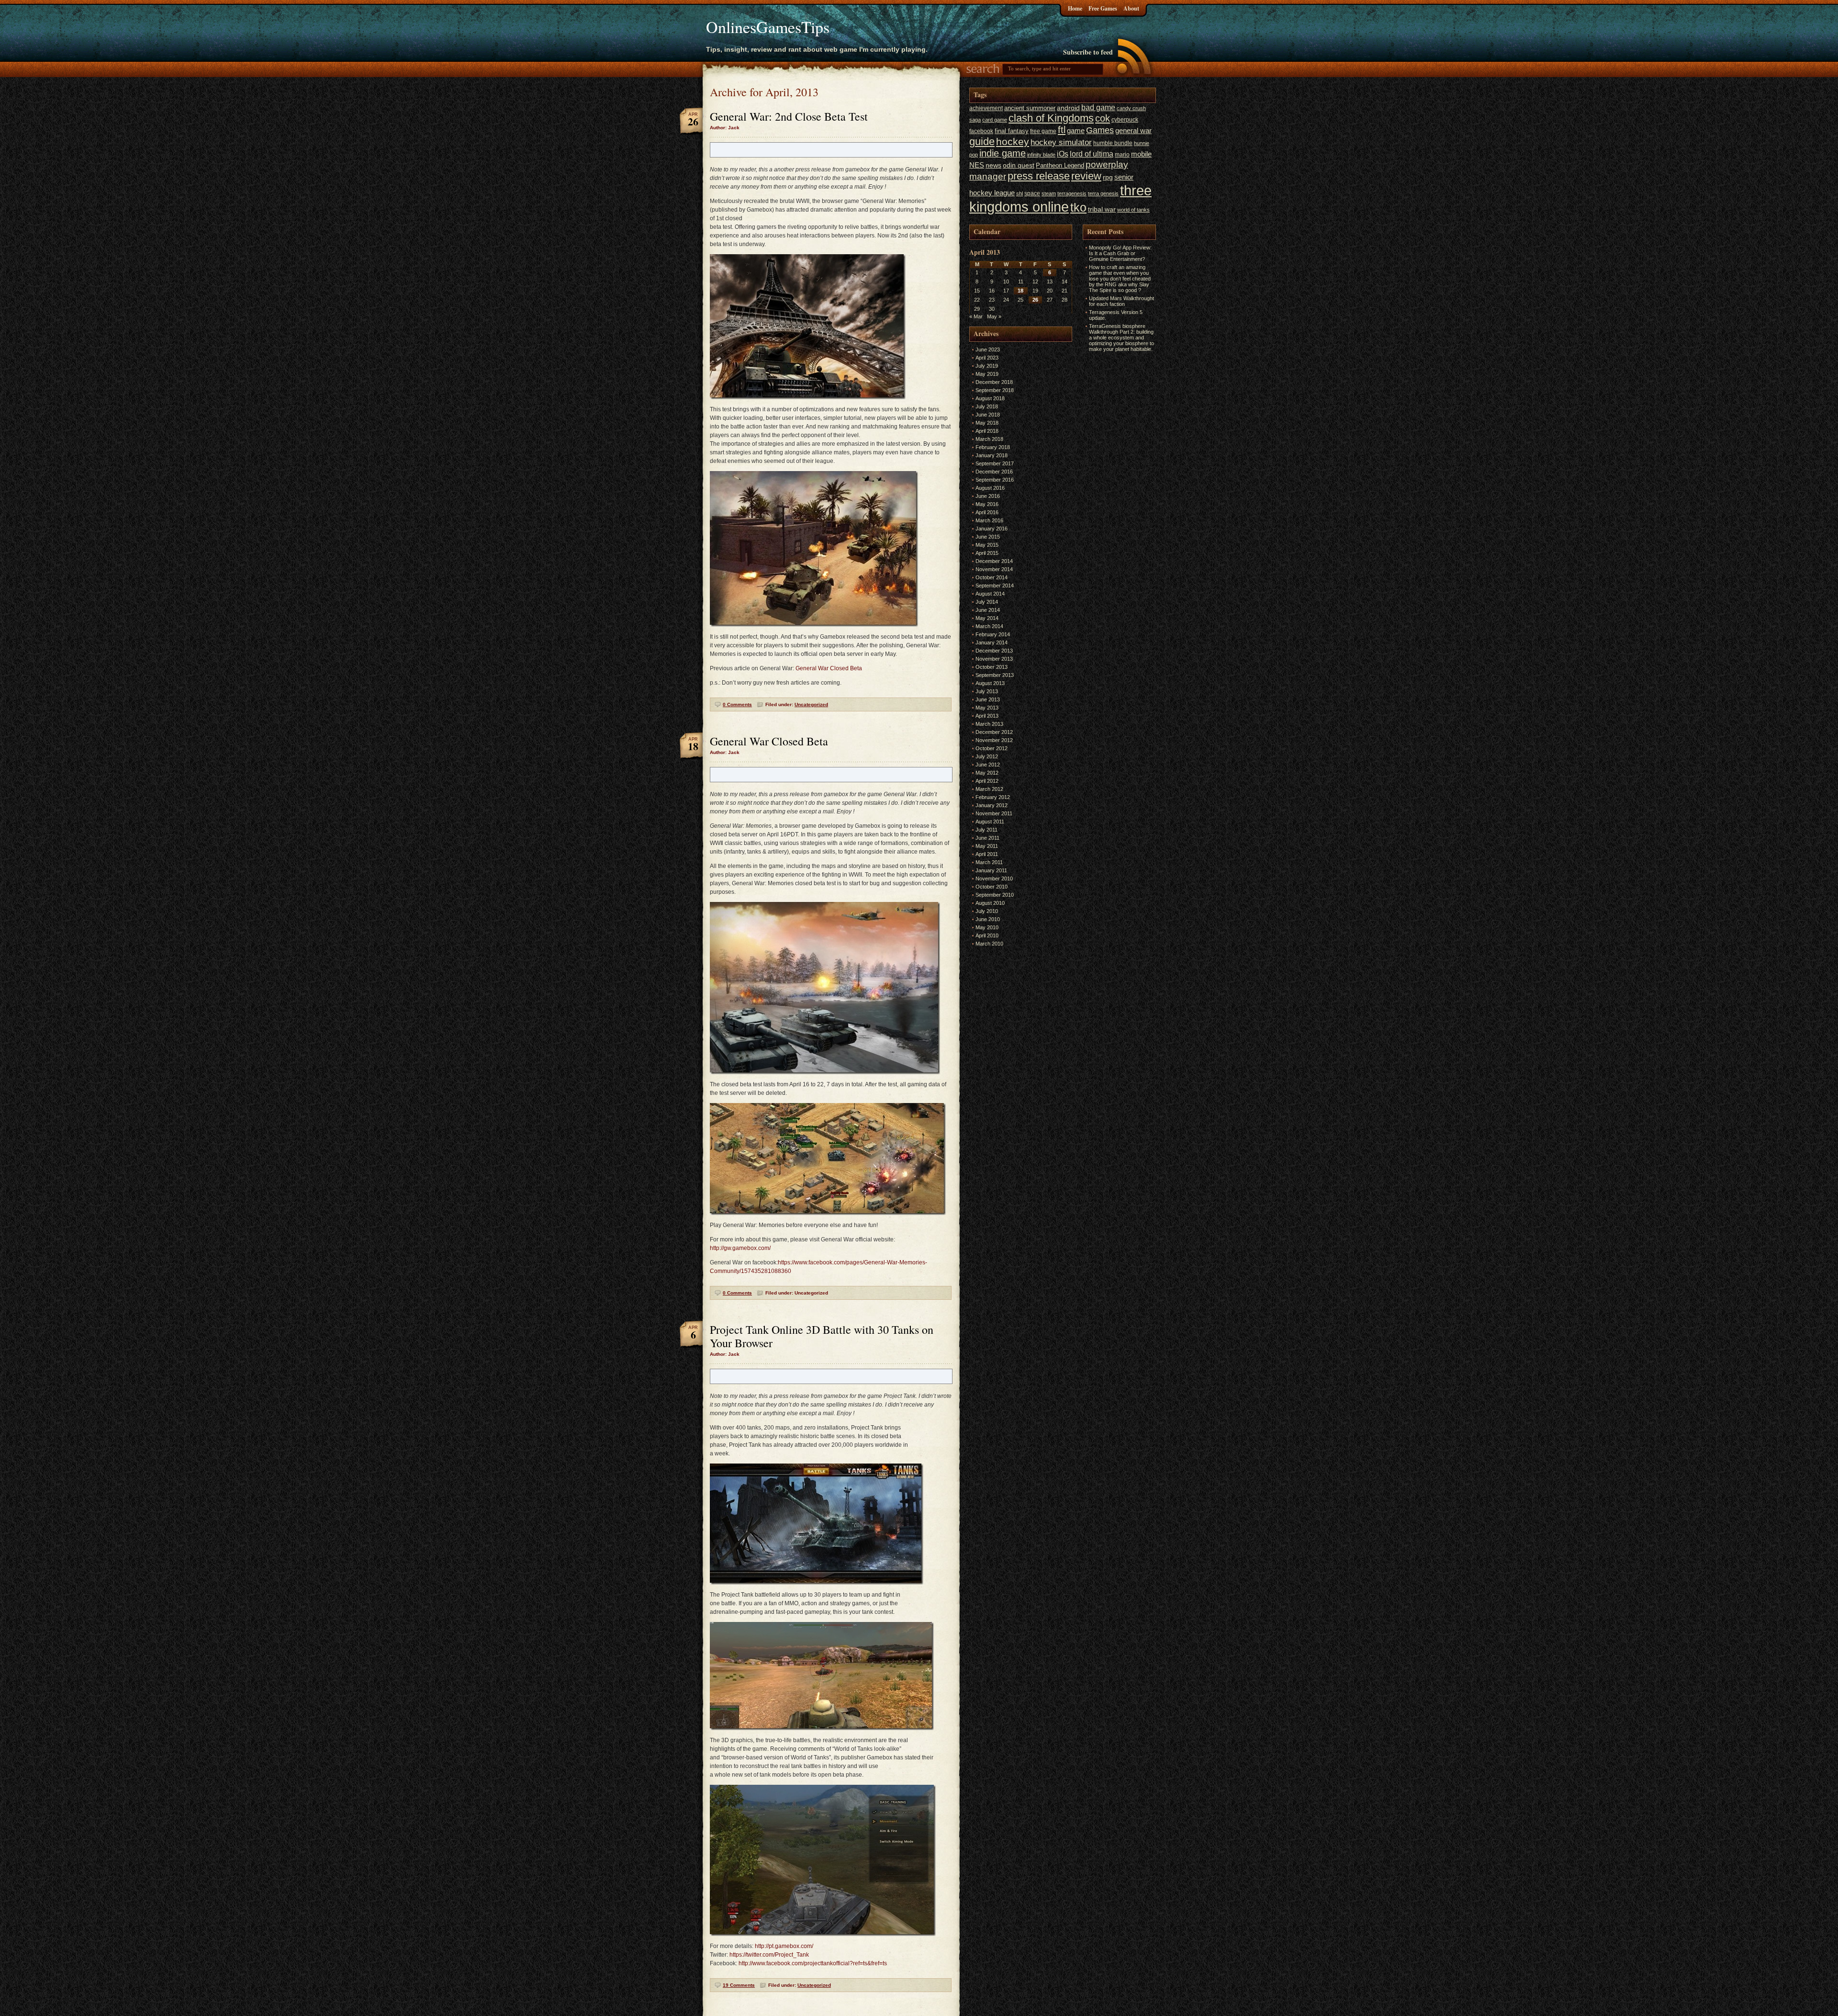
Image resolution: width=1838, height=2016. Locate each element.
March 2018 (989, 439)
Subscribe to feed (1088, 52)
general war (1133, 130)
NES (977, 165)
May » (994, 316)
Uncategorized (811, 704)
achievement (986, 108)
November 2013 (994, 659)
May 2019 (987, 374)
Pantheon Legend (1060, 165)
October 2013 (992, 667)
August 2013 (990, 683)
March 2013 (989, 724)
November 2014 (994, 569)
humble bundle (1113, 143)
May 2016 (987, 504)
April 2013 (987, 716)
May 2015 (987, 545)
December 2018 (994, 382)
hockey (1013, 141)
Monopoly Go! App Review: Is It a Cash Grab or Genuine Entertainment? (1120, 253)
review (1086, 176)
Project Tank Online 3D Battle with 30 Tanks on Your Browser (822, 1336)
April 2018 (987, 431)
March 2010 (989, 944)
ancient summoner (1030, 108)
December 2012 (994, 732)
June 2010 (988, 919)
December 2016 (994, 472)
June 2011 (987, 838)
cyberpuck (1125, 120)
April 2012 (987, 781)
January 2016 (992, 529)
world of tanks (1133, 210)
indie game (1003, 153)
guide (982, 141)
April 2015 (987, 553)
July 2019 (987, 366)
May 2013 (987, 708)
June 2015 (988, 537)
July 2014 (987, 602)
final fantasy (1012, 131)
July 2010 (987, 911)
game (1076, 130)
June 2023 (988, 349)
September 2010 (995, 895)
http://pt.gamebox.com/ (784, 1946)
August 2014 (990, 594)
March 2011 (989, 862)
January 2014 (992, 642)
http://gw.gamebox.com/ (740, 1248)
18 (1020, 291)
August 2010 (990, 903)
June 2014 (988, 610)
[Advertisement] (1111, 498)
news (993, 165)
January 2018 (992, 455)
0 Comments (737, 704)
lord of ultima (1092, 154)
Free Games (1103, 8)
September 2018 (995, 390)
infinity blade (1041, 155)
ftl (1062, 130)
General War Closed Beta (829, 668)
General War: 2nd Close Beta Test (789, 116)
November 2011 (994, 813)
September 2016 (995, 480)
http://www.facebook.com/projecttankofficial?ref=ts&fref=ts (813, 1963)
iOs (1063, 154)
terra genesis (1103, 193)
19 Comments (739, 1985)
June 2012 (988, 765)
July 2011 (986, 830)
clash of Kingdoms (1051, 118)
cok (1103, 118)
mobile (1141, 154)
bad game (1098, 107)
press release (1039, 176)
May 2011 (987, 846)
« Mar (976, 316)
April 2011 (987, 854)
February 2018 (993, 447)
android (1068, 108)
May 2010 (987, 927)
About (1131, 8)
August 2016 (990, 488)
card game (995, 120)
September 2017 (995, 463)
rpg (1108, 177)
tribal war (1102, 209)
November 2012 (994, 740)
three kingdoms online (1060, 198)
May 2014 (987, 618)
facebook (981, 131)
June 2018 (988, 415)
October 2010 (992, 887)
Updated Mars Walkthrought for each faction (1121, 301)
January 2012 (992, 805)
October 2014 (992, 577)
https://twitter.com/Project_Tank (769, 1955)
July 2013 (987, 691)
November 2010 (994, 878)
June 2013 (988, 699)
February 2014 (993, 634)
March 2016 (989, 520)
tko (1078, 207)
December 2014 (994, 561)
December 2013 (994, 651)
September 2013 (995, 675)
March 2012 (989, 789)
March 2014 (989, 626)
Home (1075, 8)
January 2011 (991, 870)
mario (1122, 155)
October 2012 (992, 748)
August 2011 (990, 822)
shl (1020, 193)
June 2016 (988, 496)
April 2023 (987, 358)
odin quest (1019, 165)
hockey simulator (1061, 142)
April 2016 (987, 512)
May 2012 (987, 773)
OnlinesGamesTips (768, 27)
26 (1035, 300)
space (1032, 193)
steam (1049, 193)
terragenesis (1072, 193)
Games (1100, 130)
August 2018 (990, 398)
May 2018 (987, 423)
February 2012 (993, 797)
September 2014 (995, 586)
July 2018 (987, 406)
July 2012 (987, 756)
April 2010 (987, 935)
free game (1043, 131)
